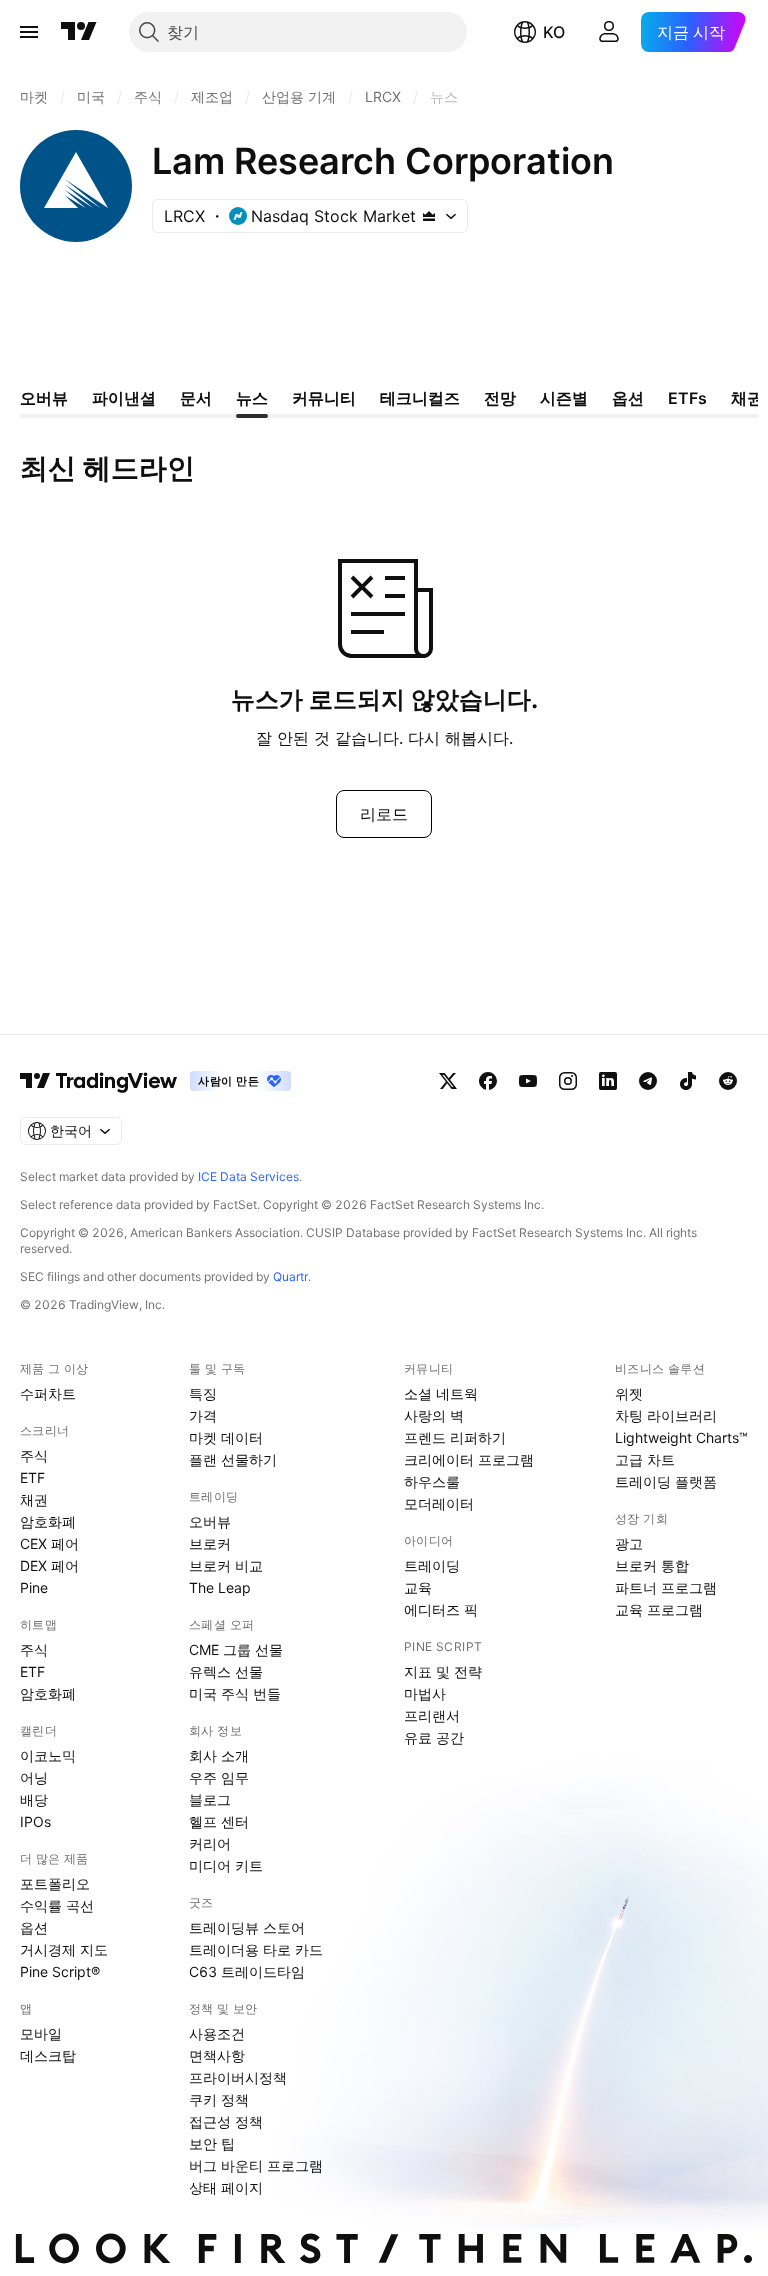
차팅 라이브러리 (666, 1415)
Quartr (290, 1276)
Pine (34, 1587)
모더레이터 (439, 1503)
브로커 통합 (652, 1565)
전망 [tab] (500, 398)
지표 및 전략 (443, 1671)
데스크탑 (48, 2055)
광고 (629, 1543)
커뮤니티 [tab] (324, 398)
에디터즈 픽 (441, 1609)
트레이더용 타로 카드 (256, 1949)
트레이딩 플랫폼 (666, 1481)
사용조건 (217, 2033)
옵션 (34, 1927)
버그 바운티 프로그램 (256, 2165)
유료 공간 (434, 1737)
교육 (418, 1587)
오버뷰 (210, 1521)
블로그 (210, 1799)
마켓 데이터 (226, 1437)
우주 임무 (219, 1777)
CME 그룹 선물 (236, 1649)
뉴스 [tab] (252, 398)
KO (554, 32)
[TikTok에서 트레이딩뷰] (688, 1081)
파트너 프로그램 (666, 1587)
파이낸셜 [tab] (124, 398)
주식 (34, 1455)
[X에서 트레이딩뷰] (448, 1081)
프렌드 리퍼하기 (455, 1437)
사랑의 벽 (434, 1415)
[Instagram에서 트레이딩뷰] (568, 1081)
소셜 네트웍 (441, 1393)
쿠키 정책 (219, 2099)
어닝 (34, 1777)
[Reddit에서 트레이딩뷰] (728, 1081)
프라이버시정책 (238, 2077)
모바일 (41, 2033)
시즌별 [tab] (564, 398)
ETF (32, 1477)
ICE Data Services (248, 1176)
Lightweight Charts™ (681, 1437)
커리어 (210, 1843)
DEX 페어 (49, 1565)
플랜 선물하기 (233, 1459)
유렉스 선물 (226, 1671)
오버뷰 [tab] (44, 398)
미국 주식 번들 (235, 1693)
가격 (203, 1415)
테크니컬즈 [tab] (420, 398)
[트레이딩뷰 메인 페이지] (79, 32)
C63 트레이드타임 (247, 1971)
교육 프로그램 (659, 1609)
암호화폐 (48, 1521)
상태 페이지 (226, 2187)
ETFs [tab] (687, 398)
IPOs (35, 1821)
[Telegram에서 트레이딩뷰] (648, 1081)
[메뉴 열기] (29, 32)
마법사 (425, 1693)
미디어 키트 (226, 1865)
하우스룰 (432, 1481)
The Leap (220, 1587)
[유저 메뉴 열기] (609, 32)
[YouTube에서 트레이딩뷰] (528, 1081)
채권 (34, 1499)
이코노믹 (48, 1755)
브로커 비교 (226, 1565)
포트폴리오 (55, 1883)
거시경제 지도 (64, 1949)
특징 (203, 1393)
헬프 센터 (219, 1821)
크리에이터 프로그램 (469, 1459)
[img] (429, 216)
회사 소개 (219, 1755)
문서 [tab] (196, 398)
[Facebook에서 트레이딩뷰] (488, 1081)
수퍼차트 (48, 1393)
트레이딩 (432, 1565)
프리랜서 (432, 1715)
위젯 (629, 1393)
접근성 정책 (226, 2121)
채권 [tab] (747, 398)
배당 (34, 1799)
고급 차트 (645, 1459)
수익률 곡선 (57, 1905)
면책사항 (217, 2055)
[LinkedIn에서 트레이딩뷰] (608, 1081)
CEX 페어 (49, 1543)
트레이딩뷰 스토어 (247, 1927)
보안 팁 (212, 2143)
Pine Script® (60, 1971)
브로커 (210, 1543)
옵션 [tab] (628, 398)
